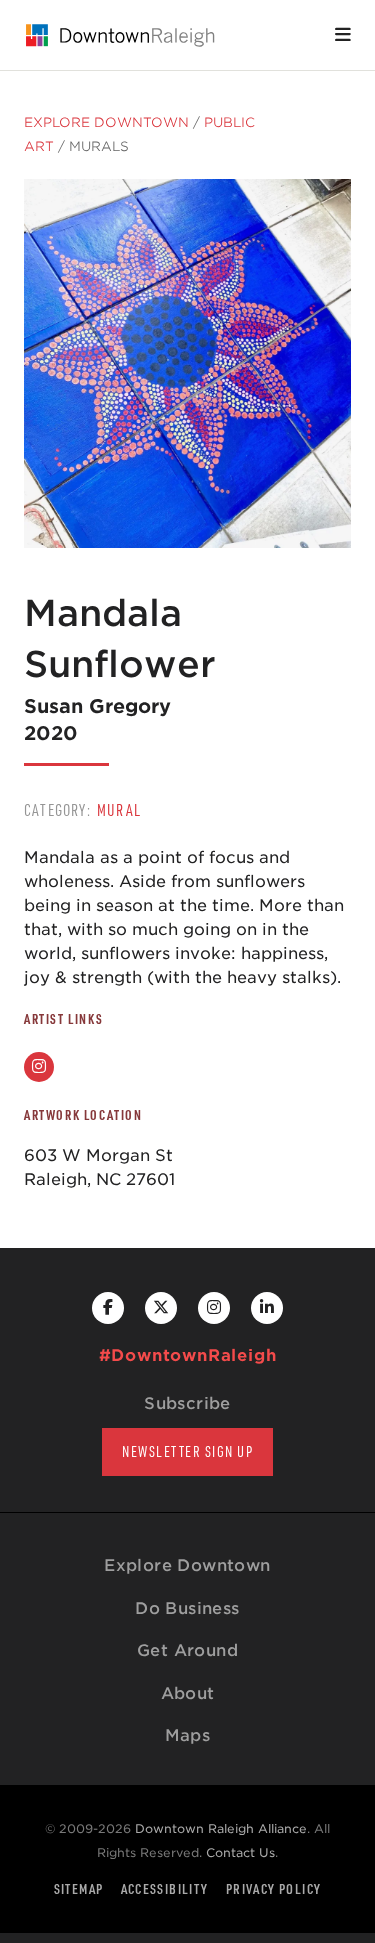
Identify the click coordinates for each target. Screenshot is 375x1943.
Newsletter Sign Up (187, 1451)
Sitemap (79, 1888)
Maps (188, 1735)
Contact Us (240, 1852)
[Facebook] (108, 1308)
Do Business (187, 1608)
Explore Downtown (106, 122)
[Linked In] (267, 1308)
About (188, 1693)
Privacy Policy (274, 1888)
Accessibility (165, 1888)
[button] (343, 35)
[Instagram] (39, 1067)
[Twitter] (161, 1308)
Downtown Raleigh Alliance (221, 1828)
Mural (119, 810)
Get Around (187, 1650)
